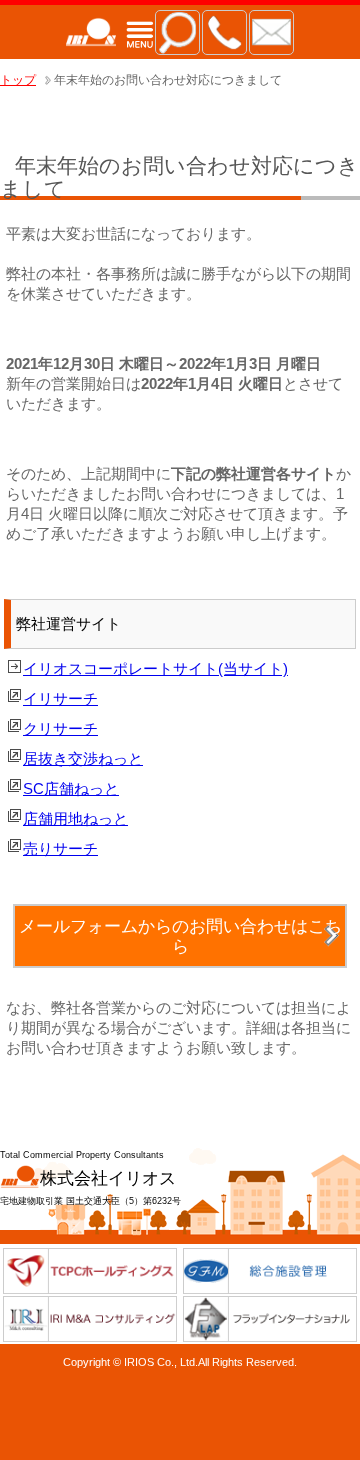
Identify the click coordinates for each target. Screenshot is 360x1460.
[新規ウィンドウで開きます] (90, 1288)
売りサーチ (60, 848)
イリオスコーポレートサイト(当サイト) (155, 668)
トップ (18, 80)
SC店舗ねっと (71, 788)
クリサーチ (60, 728)
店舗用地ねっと (75, 818)
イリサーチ (60, 698)
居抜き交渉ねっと (83, 758)
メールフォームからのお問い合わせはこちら (180, 936)
